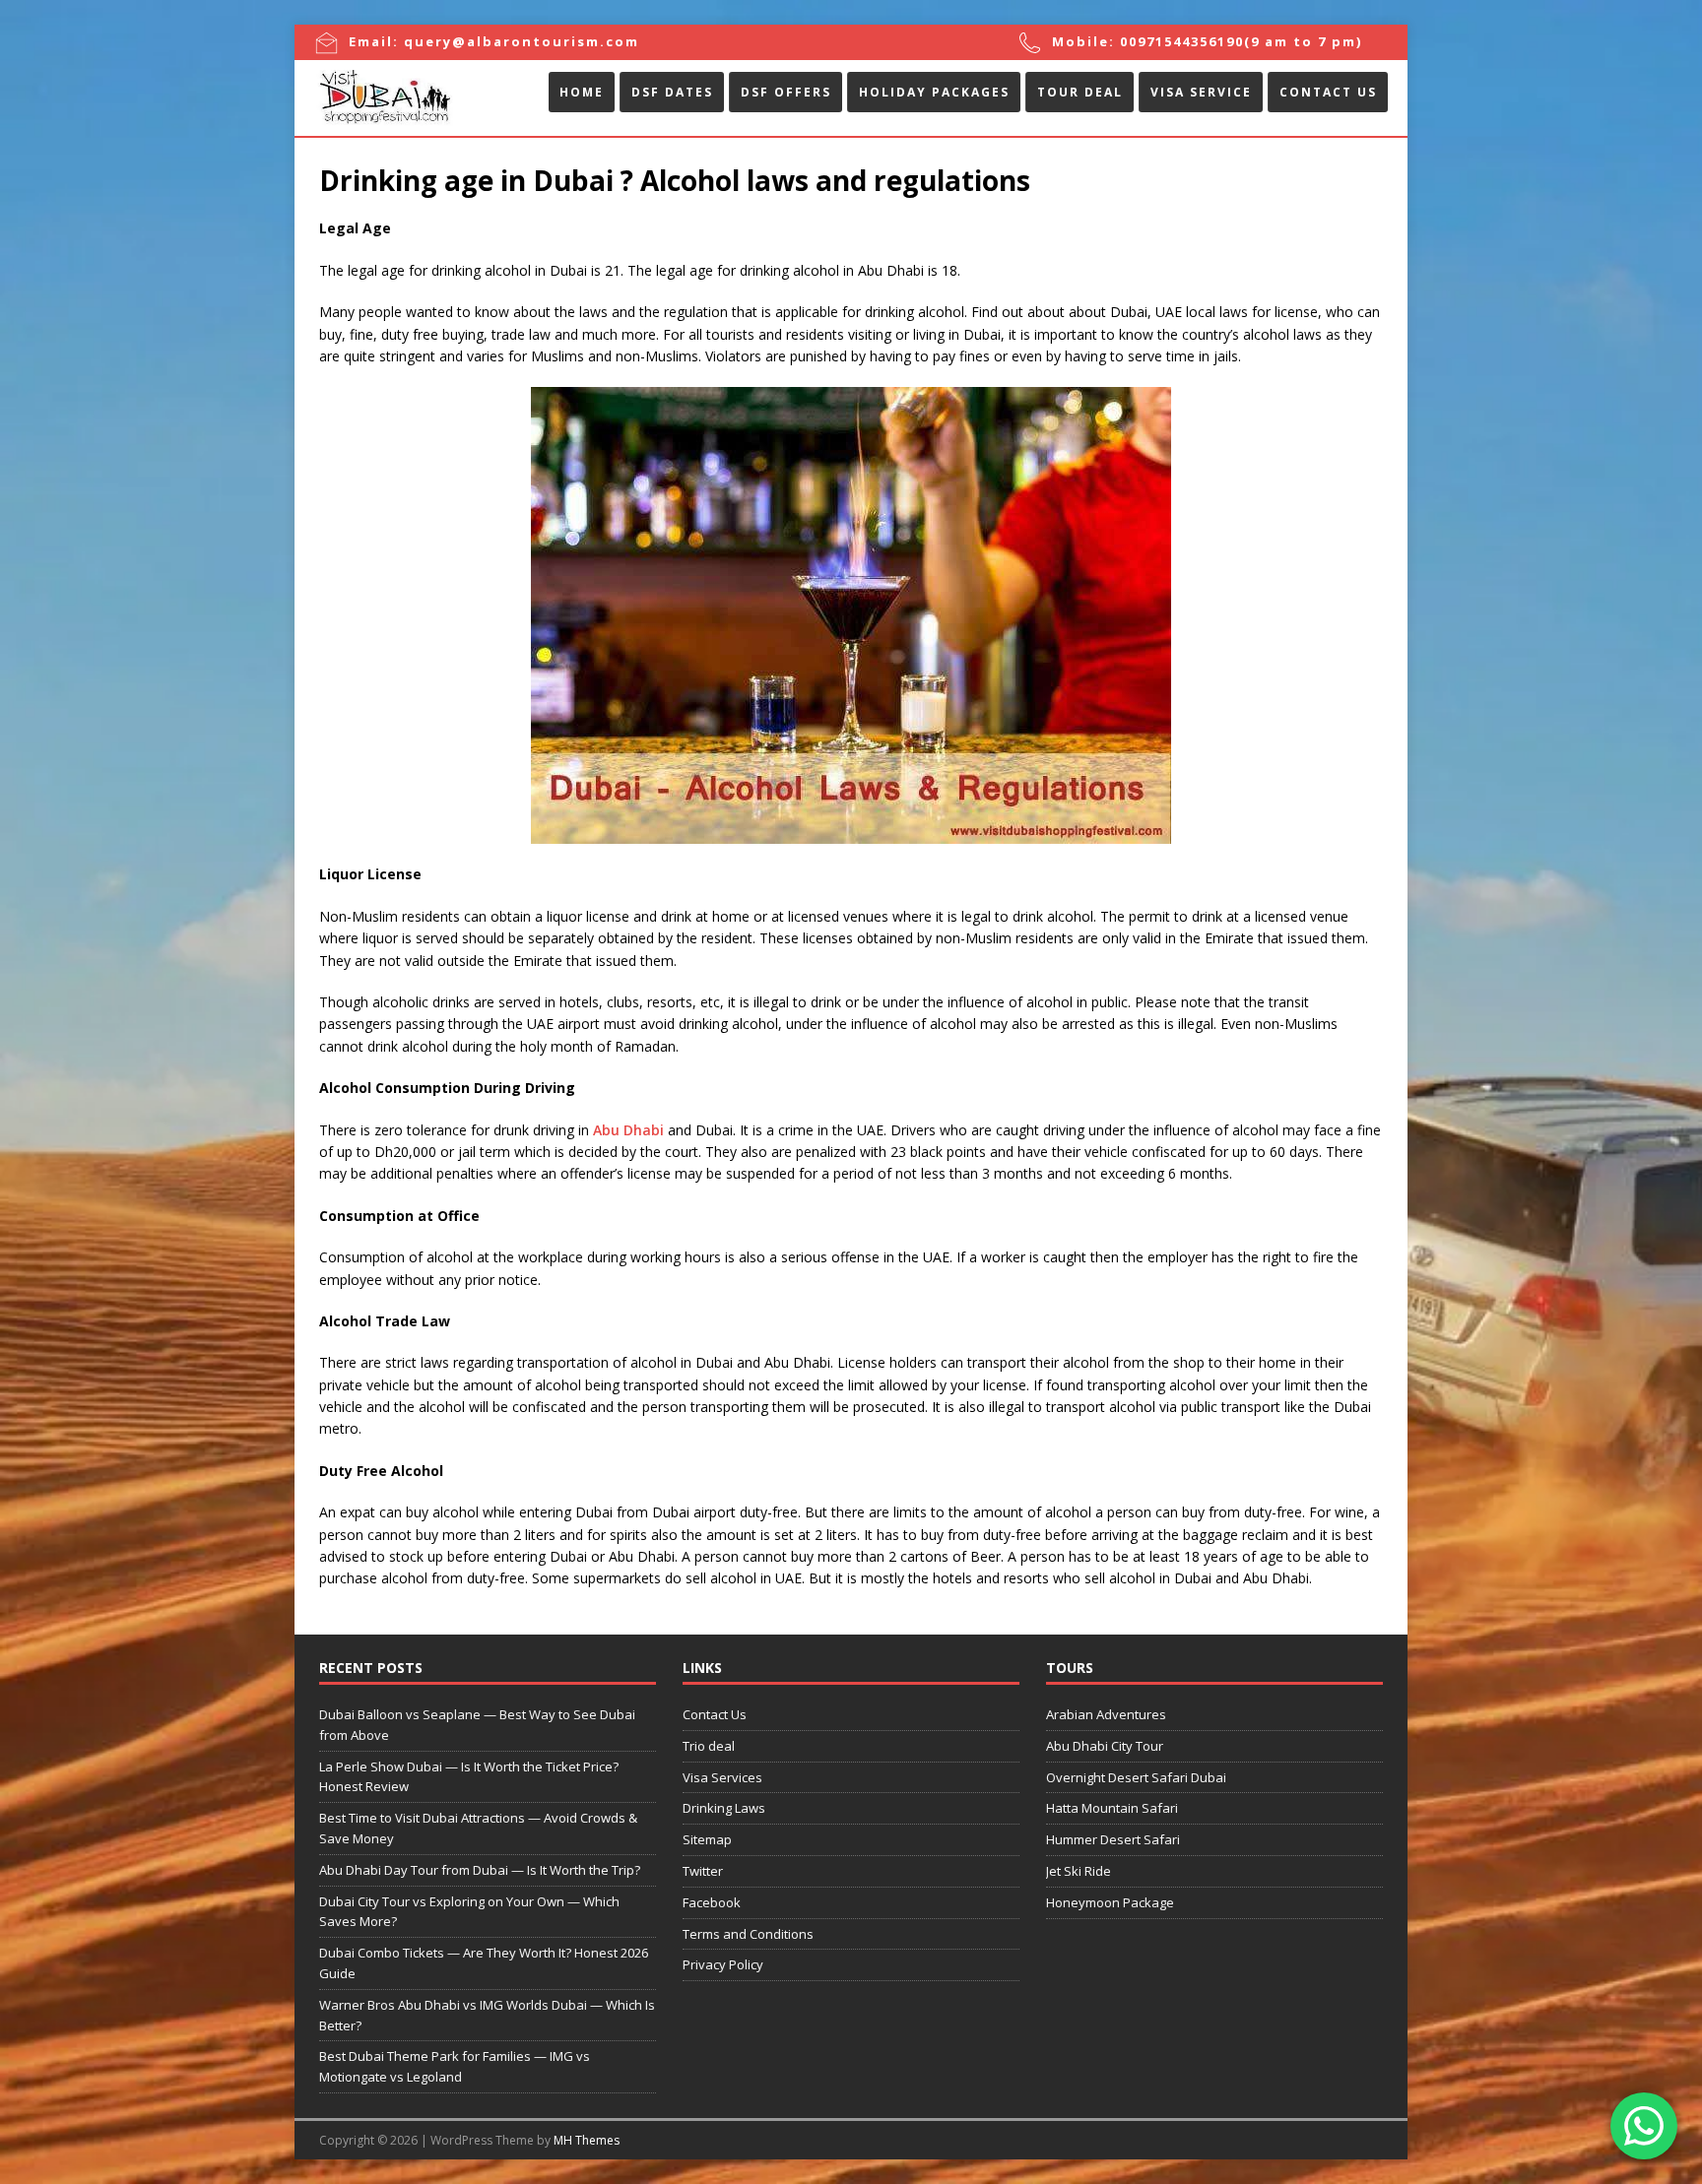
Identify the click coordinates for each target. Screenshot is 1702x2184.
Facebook (712, 1902)
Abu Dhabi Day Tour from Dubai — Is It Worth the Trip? (480, 1870)
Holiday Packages (934, 92)
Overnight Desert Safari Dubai (1136, 1777)
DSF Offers (786, 92)
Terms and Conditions (748, 1934)
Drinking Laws (724, 1808)
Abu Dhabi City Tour (1105, 1746)
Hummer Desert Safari (1113, 1839)
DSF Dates (672, 92)
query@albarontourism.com (522, 41)
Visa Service (1201, 92)
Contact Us (1328, 92)
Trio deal (709, 1746)
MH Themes (587, 2140)
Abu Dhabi (628, 1130)
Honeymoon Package (1110, 1902)
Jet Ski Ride (1079, 1871)
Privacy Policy (723, 1964)
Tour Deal (1080, 92)
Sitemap (707, 1839)
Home (582, 92)
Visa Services (722, 1777)
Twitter (703, 1871)
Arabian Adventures (1106, 1714)
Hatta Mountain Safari (1112, 1808)
